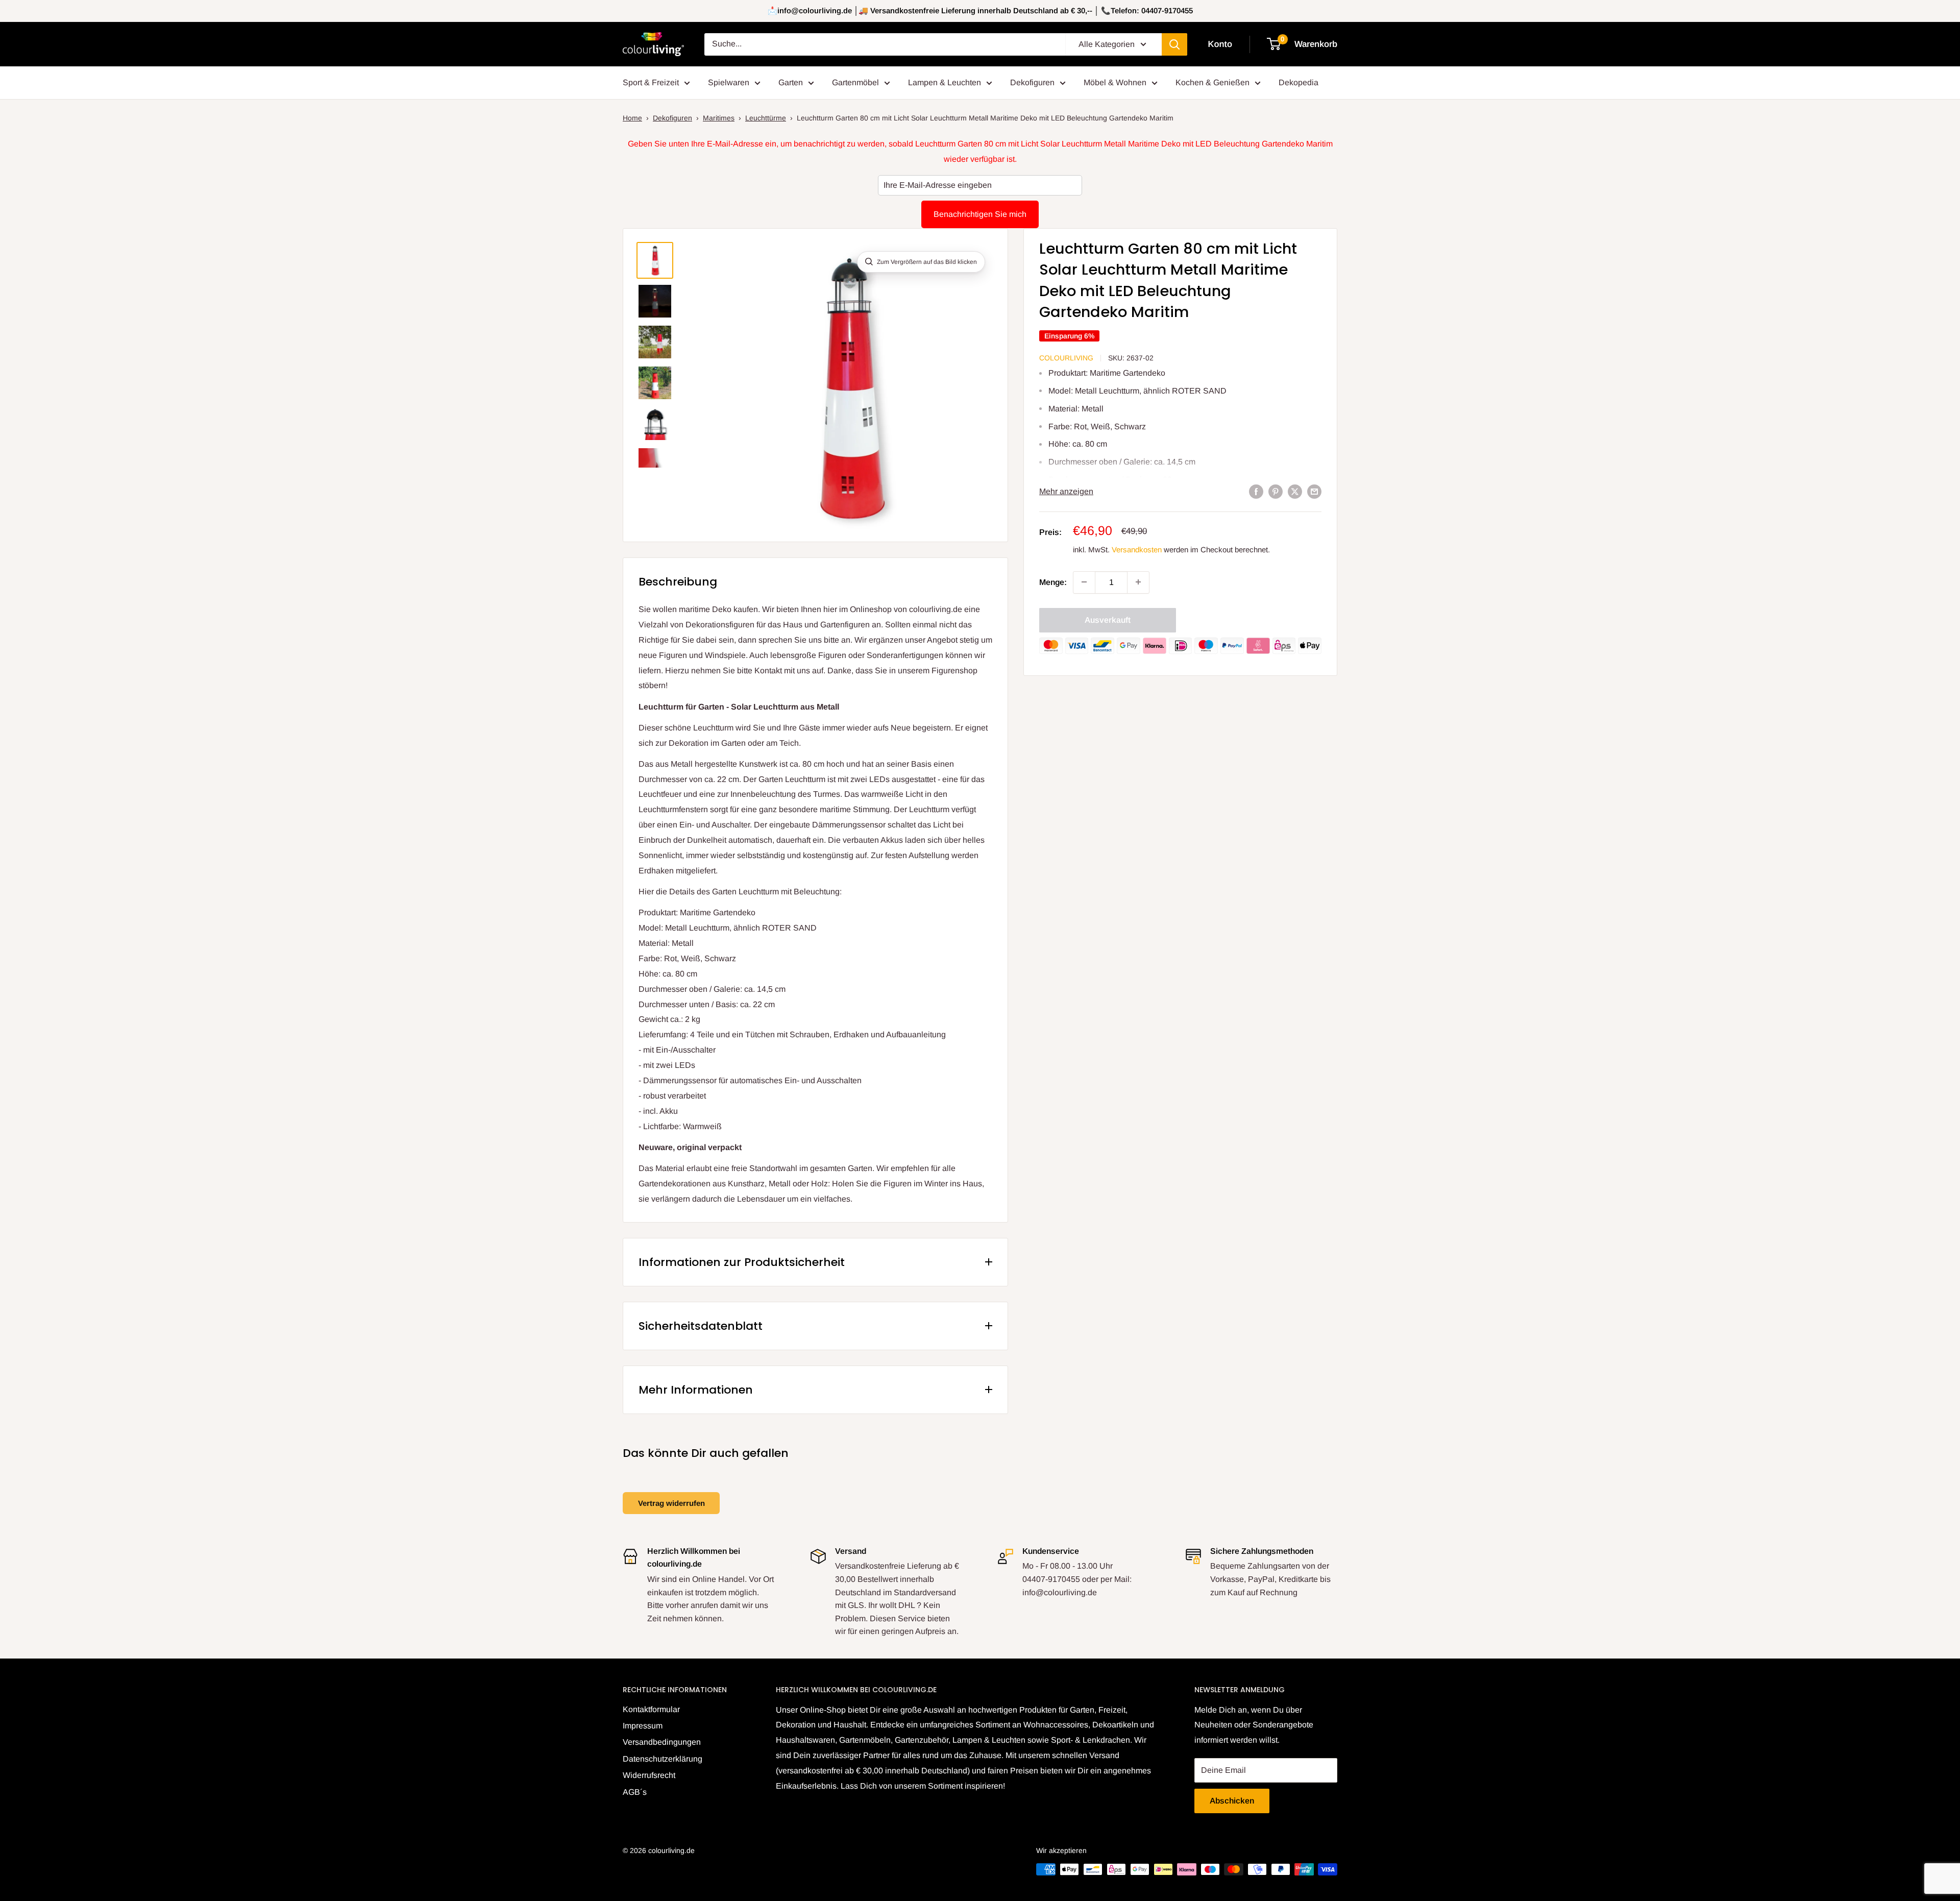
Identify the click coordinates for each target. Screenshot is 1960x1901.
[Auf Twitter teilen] (1295, 492)
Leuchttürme (766, 118)
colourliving (1066, 358)
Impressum (643, 1726)
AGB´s (635, 1792)
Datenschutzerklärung (663, 1759)
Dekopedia (1298, 82)
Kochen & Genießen (1212, 82)
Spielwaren (729, 82)
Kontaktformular (651, 1709)
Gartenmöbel (855, 82)
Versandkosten (1137, 549)
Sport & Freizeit (651, 82)
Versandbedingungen (662, 1742)
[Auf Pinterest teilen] (1276, 492)
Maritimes (719, 118)
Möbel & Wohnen (1115, 82)
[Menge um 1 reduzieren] (1084, 582)
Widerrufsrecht (649, 1775)
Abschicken (1232, 1801)
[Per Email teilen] (1314, 492)
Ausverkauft (1108, 619)
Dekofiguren (1032, 82)
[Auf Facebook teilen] (1256, 492)
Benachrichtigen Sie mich (980, 214)
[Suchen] (1174, 44)
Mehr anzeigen (1066, 491)
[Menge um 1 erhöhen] (1138, 582)
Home (632, 118)
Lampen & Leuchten (945, 82)
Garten (791, 82)
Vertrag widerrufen (671, 1503)
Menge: (1053, 582)
